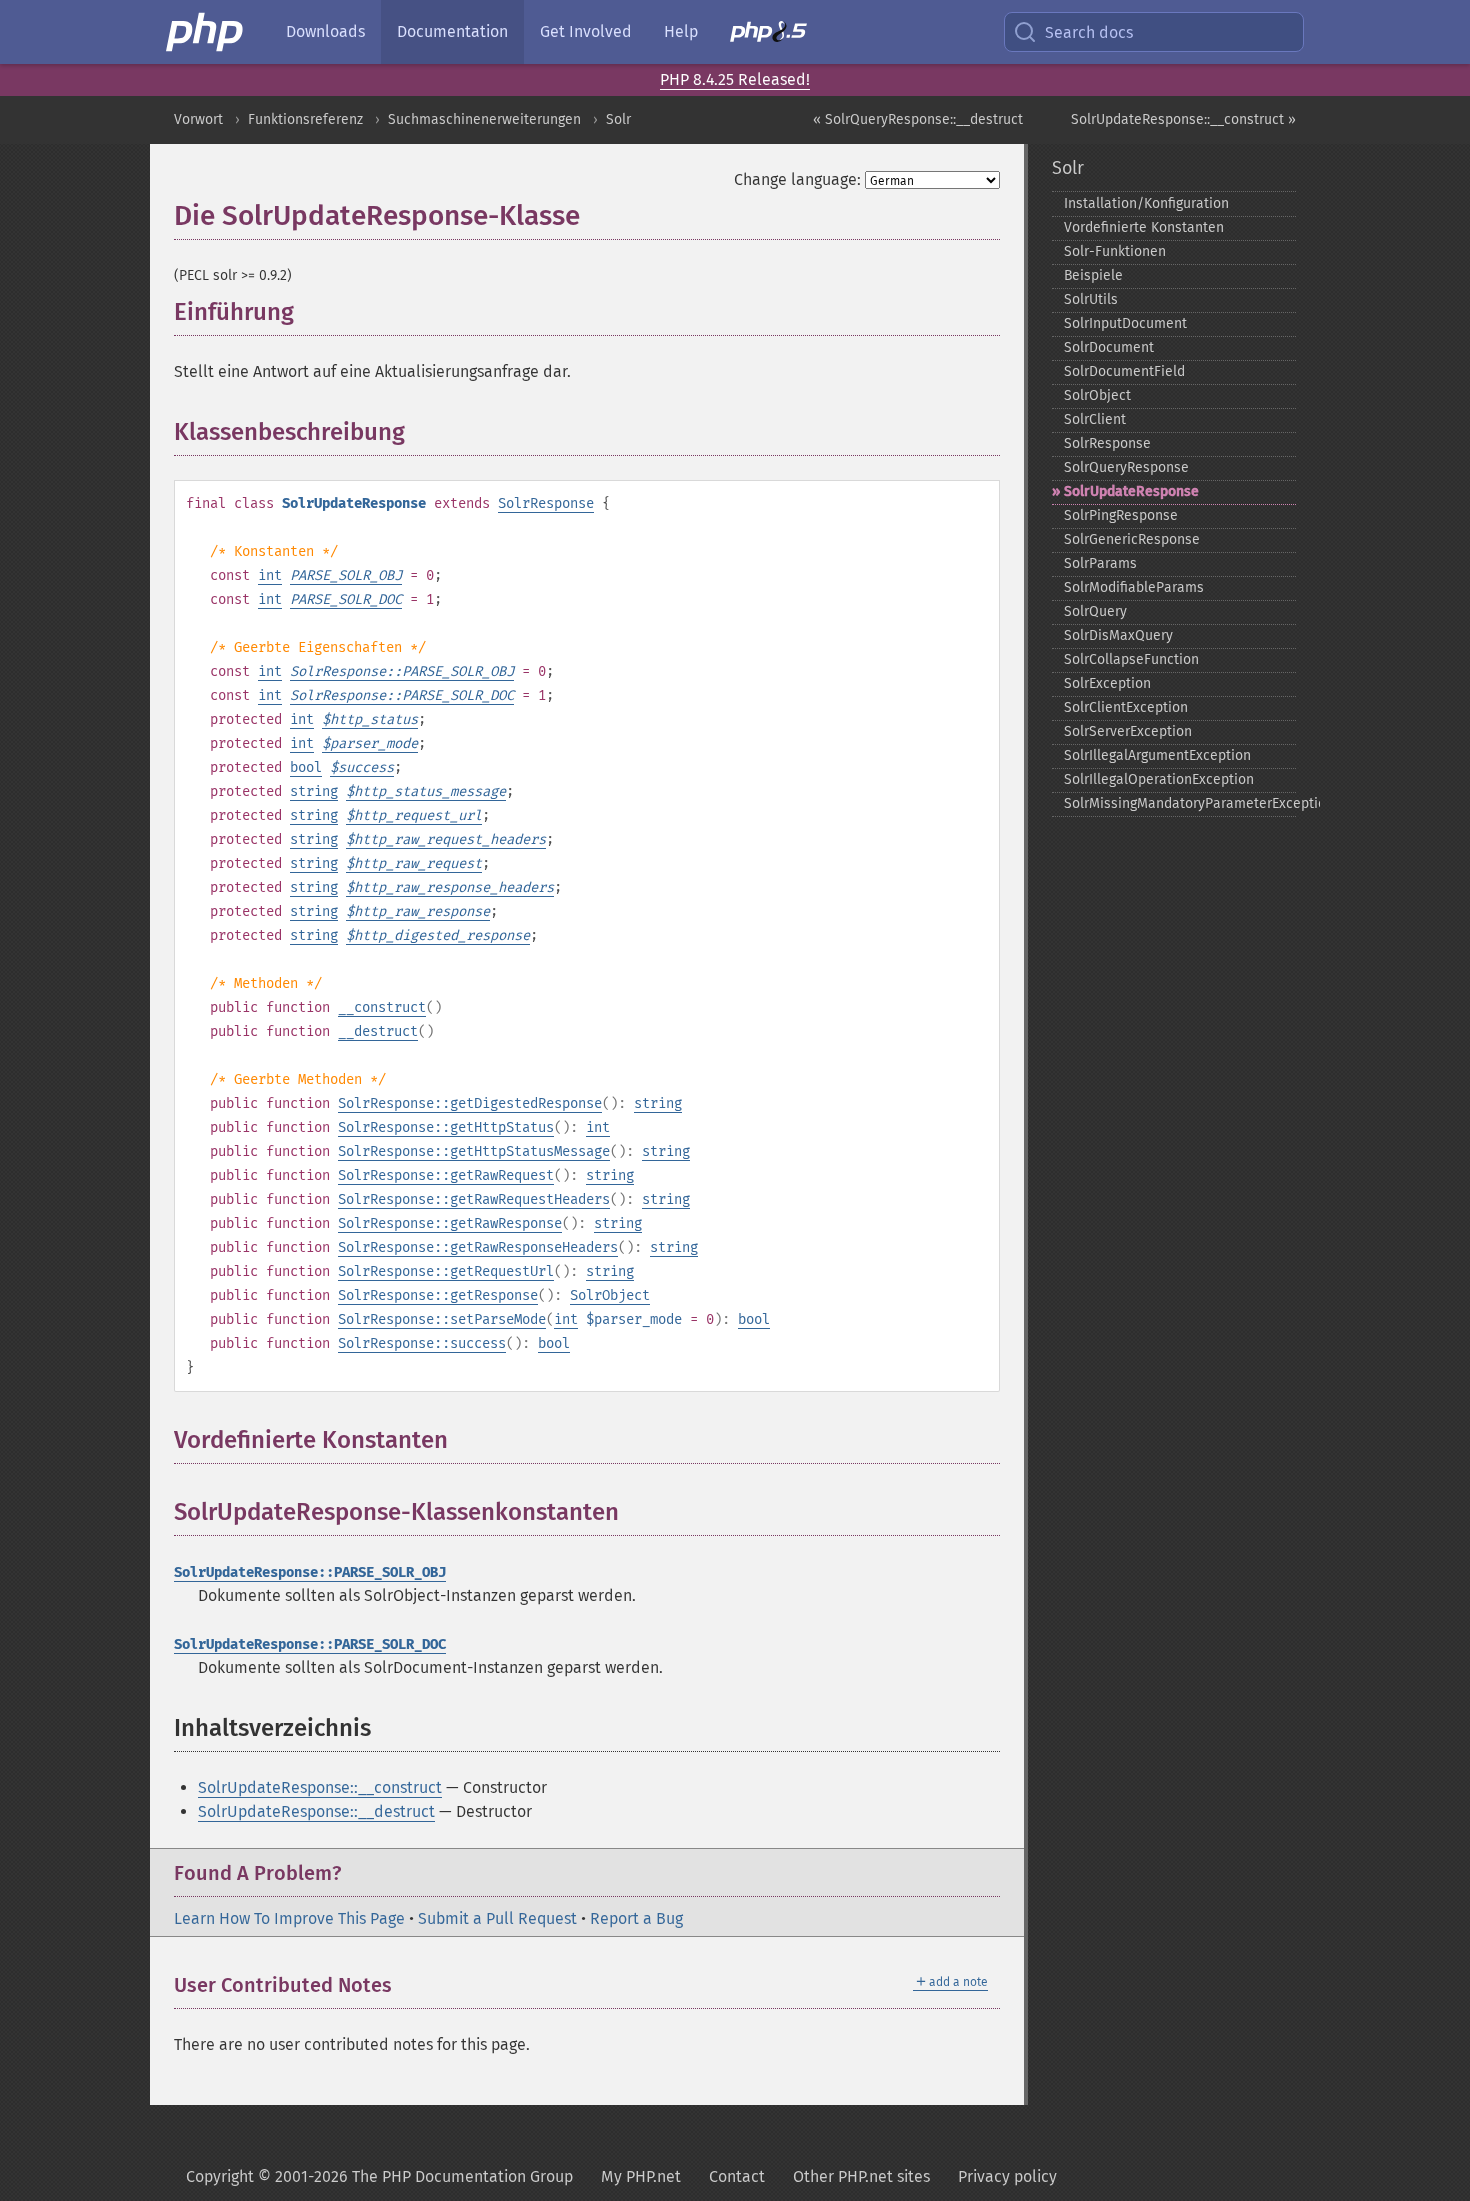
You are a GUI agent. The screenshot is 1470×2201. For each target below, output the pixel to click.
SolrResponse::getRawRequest (446, 1175)
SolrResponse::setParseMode (442, 1319)
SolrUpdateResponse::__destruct (316, 1811)
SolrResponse (546, 503)
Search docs (1089, 32)
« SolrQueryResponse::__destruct (918, 119)
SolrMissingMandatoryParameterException (1180, 803)
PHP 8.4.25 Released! (735, 79)
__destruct (378, 1031)
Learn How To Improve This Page (289, 1918)
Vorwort (198, 119)
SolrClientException (1126, 707)
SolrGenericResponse (1132, 539)
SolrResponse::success (422, 1343)
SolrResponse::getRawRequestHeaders (474, 1199)
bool (306, 767)
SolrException (1107, 683)
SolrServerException (1128, 731)
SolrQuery (1095, 611)
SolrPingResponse (1121, 515)
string (314, 791)
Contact (737, 2176)
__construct (382, 1007)
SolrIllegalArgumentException (1157, 755)
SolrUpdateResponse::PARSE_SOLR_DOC (310, 1644)
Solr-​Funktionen (1115, 251)
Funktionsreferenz (305, 119)
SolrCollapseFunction (1131, 659)
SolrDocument (1109, 347)
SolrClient (1095, 419)
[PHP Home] (206, 32)
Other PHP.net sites (861, 2176)
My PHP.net (641, 2176)
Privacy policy (1007, 2176)
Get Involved (586, 31)
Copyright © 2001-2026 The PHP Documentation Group (379, 2176)
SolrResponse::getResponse (438, 1295)
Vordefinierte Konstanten (1144, 227)
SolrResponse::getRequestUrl (446, 1271)
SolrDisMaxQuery (1118, 635)
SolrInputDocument (1125, 323)
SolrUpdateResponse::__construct (320, 1787)
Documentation (452, 31)
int (270, 575)
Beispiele (1093, 275)
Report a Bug (636, 1918)
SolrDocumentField (1124, 371)
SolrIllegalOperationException (1159, 779)
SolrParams (1100, 563)
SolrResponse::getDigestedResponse (470, 1103)
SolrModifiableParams (1134, 587)
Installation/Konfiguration (1146, 203)
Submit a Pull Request (497, 1918)
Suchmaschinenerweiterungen (484, 119)
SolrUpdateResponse (1131, 491)
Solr (618, 119)
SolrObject (610, 1295)
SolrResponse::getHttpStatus (446, 1127)
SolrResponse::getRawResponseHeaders (478, 1247)
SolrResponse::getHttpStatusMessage (474, 1151)
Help (681, 31)
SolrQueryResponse (1126, 467)
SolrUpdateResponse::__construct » (1183, 119)
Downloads (325, 31)
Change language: (797, 179)
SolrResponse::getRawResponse (450, 1223)
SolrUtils (1091, 299)
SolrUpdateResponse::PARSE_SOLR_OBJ (310, 1572)
